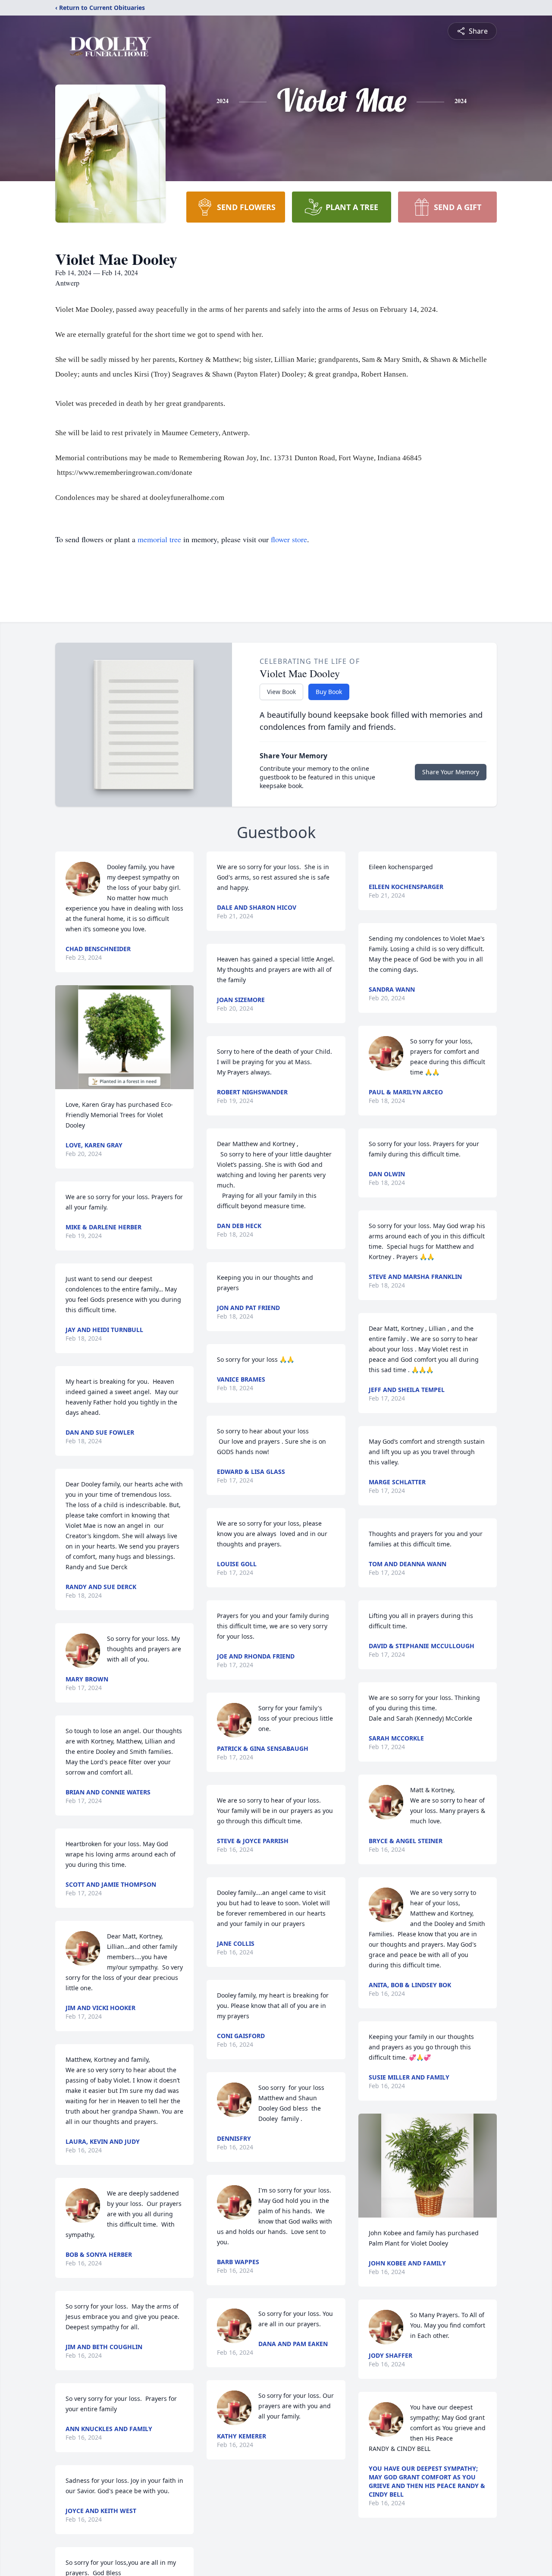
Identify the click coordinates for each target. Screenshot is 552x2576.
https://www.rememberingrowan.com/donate (125, 473)
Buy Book (329, 692)
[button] (124, 1037)
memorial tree (159, 539)
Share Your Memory (451, 772)
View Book (281, 692)
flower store (289, 539)
